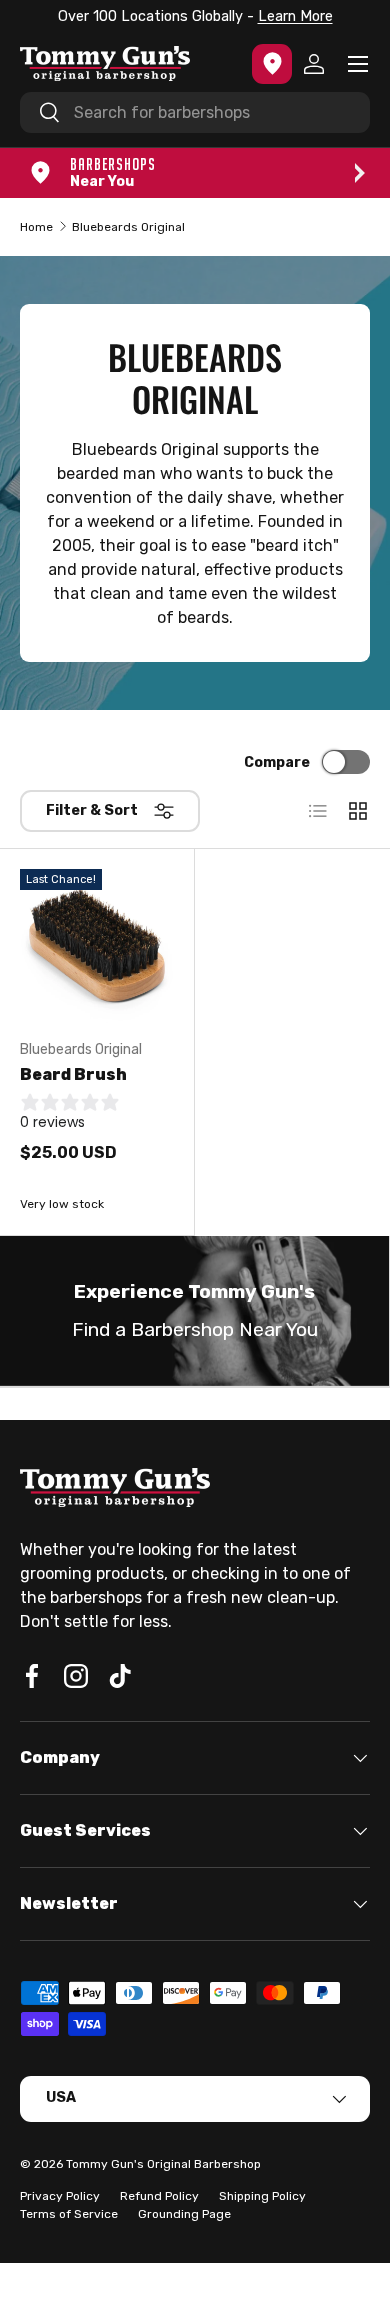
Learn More (295, 16)
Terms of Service (69, 2214)
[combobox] (195, 112)
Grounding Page (184, 2214)
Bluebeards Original (128, 227)
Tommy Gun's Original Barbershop (163, 2164)
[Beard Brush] (97, 946)
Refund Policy (159, 2196)
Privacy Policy (60, 2196)
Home (36, 227)
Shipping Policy (262, 2196)
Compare (277, 762)
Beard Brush (73, 1074)
